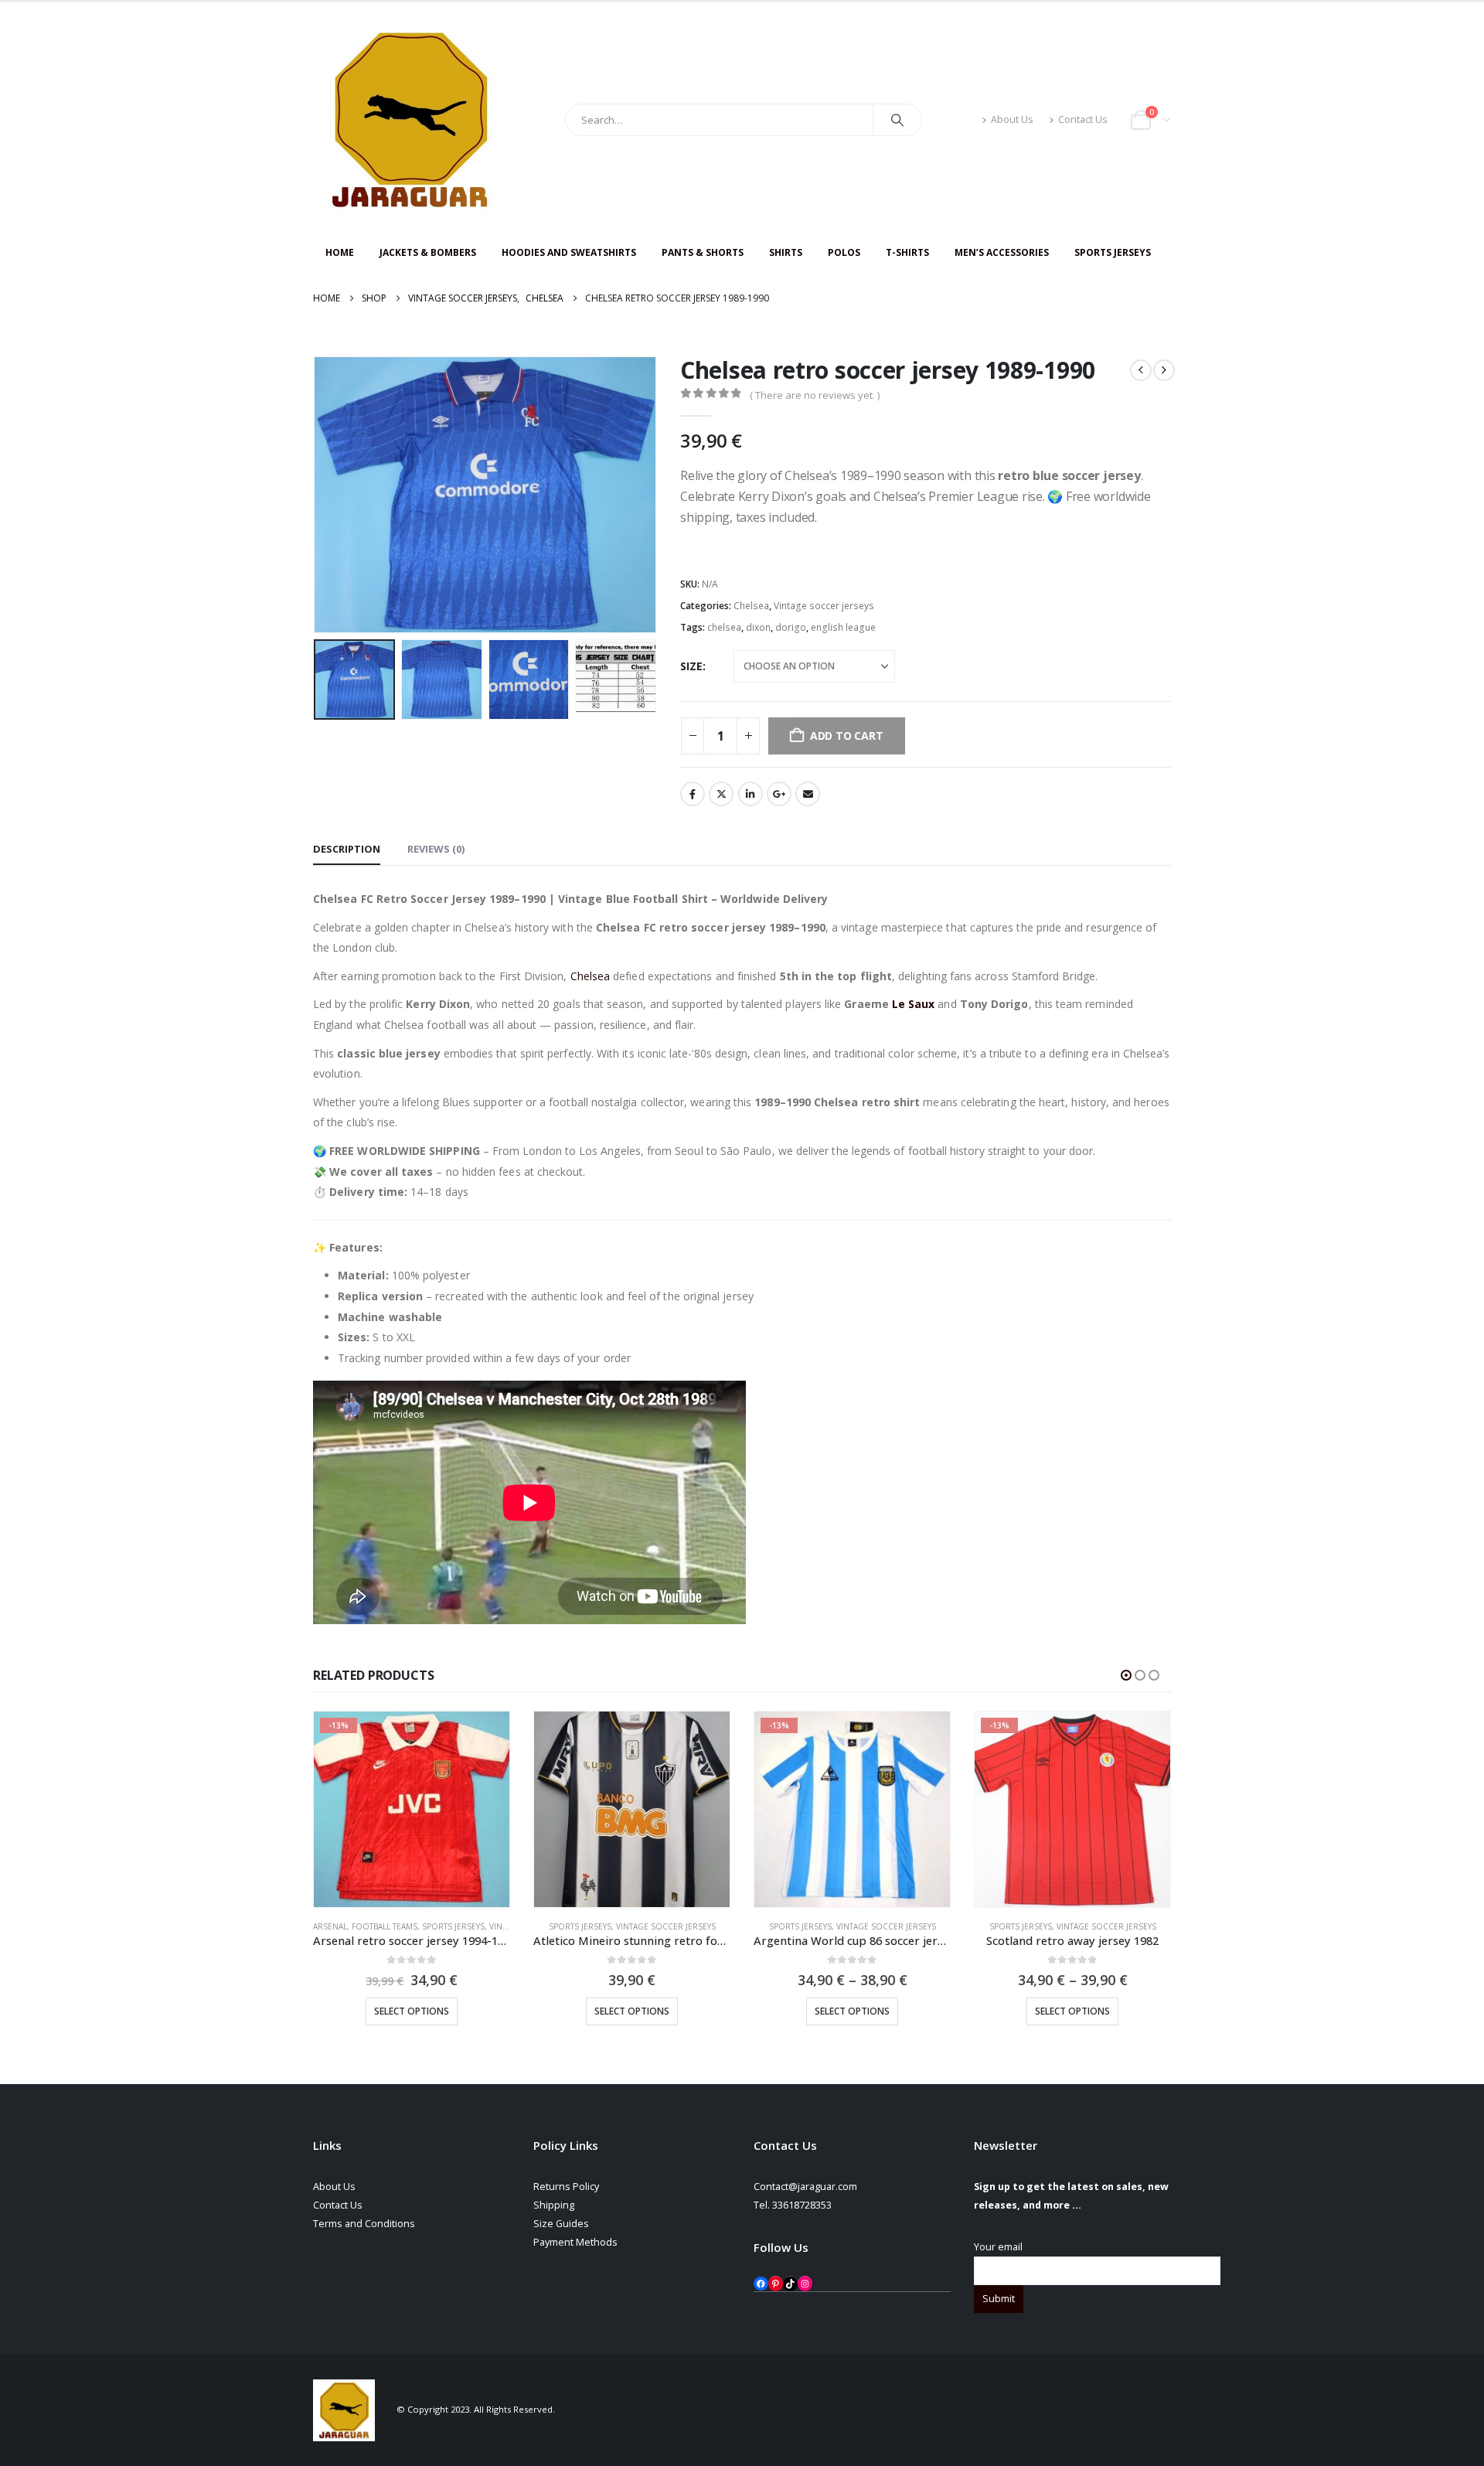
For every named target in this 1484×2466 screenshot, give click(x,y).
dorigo (791, 627)
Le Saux (912, 1004)
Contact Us (1083, 119)
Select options (412, 2011)
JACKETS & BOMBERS (428, 252)
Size (691, 666)
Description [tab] (347, 849)
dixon (758, 627)
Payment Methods (575, 2242)
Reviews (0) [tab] (436, 849)
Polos (844, 252)
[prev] (1141, 370)
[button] (317, 495)
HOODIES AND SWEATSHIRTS (569, 252)
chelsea (724, 627)
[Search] (897, 120)
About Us (1012, 119)
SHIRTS (786, 252)
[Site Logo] (410, 120)
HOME (340, 252)
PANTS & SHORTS (703, 252)
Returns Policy (566, 2187)
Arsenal (330, 1926)
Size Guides (561, 2224)
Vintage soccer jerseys (824, 606)
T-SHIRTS (907, 252)
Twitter (721, 794)
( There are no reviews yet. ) (815, 395)
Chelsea (751, 606)
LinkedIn (751, 794)
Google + (779, 794)
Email (808, 794)
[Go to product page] (632, 1809)
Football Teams (385, 1926)
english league (843, 627)
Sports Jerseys (1113, 252)
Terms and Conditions (364, 2224)
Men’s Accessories (1002, 252)
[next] (1164, 370)
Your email (998, 2247)
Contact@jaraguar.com (805, 2187)
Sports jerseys (453, 1926)
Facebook (693, 794)
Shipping (554, 2205)
